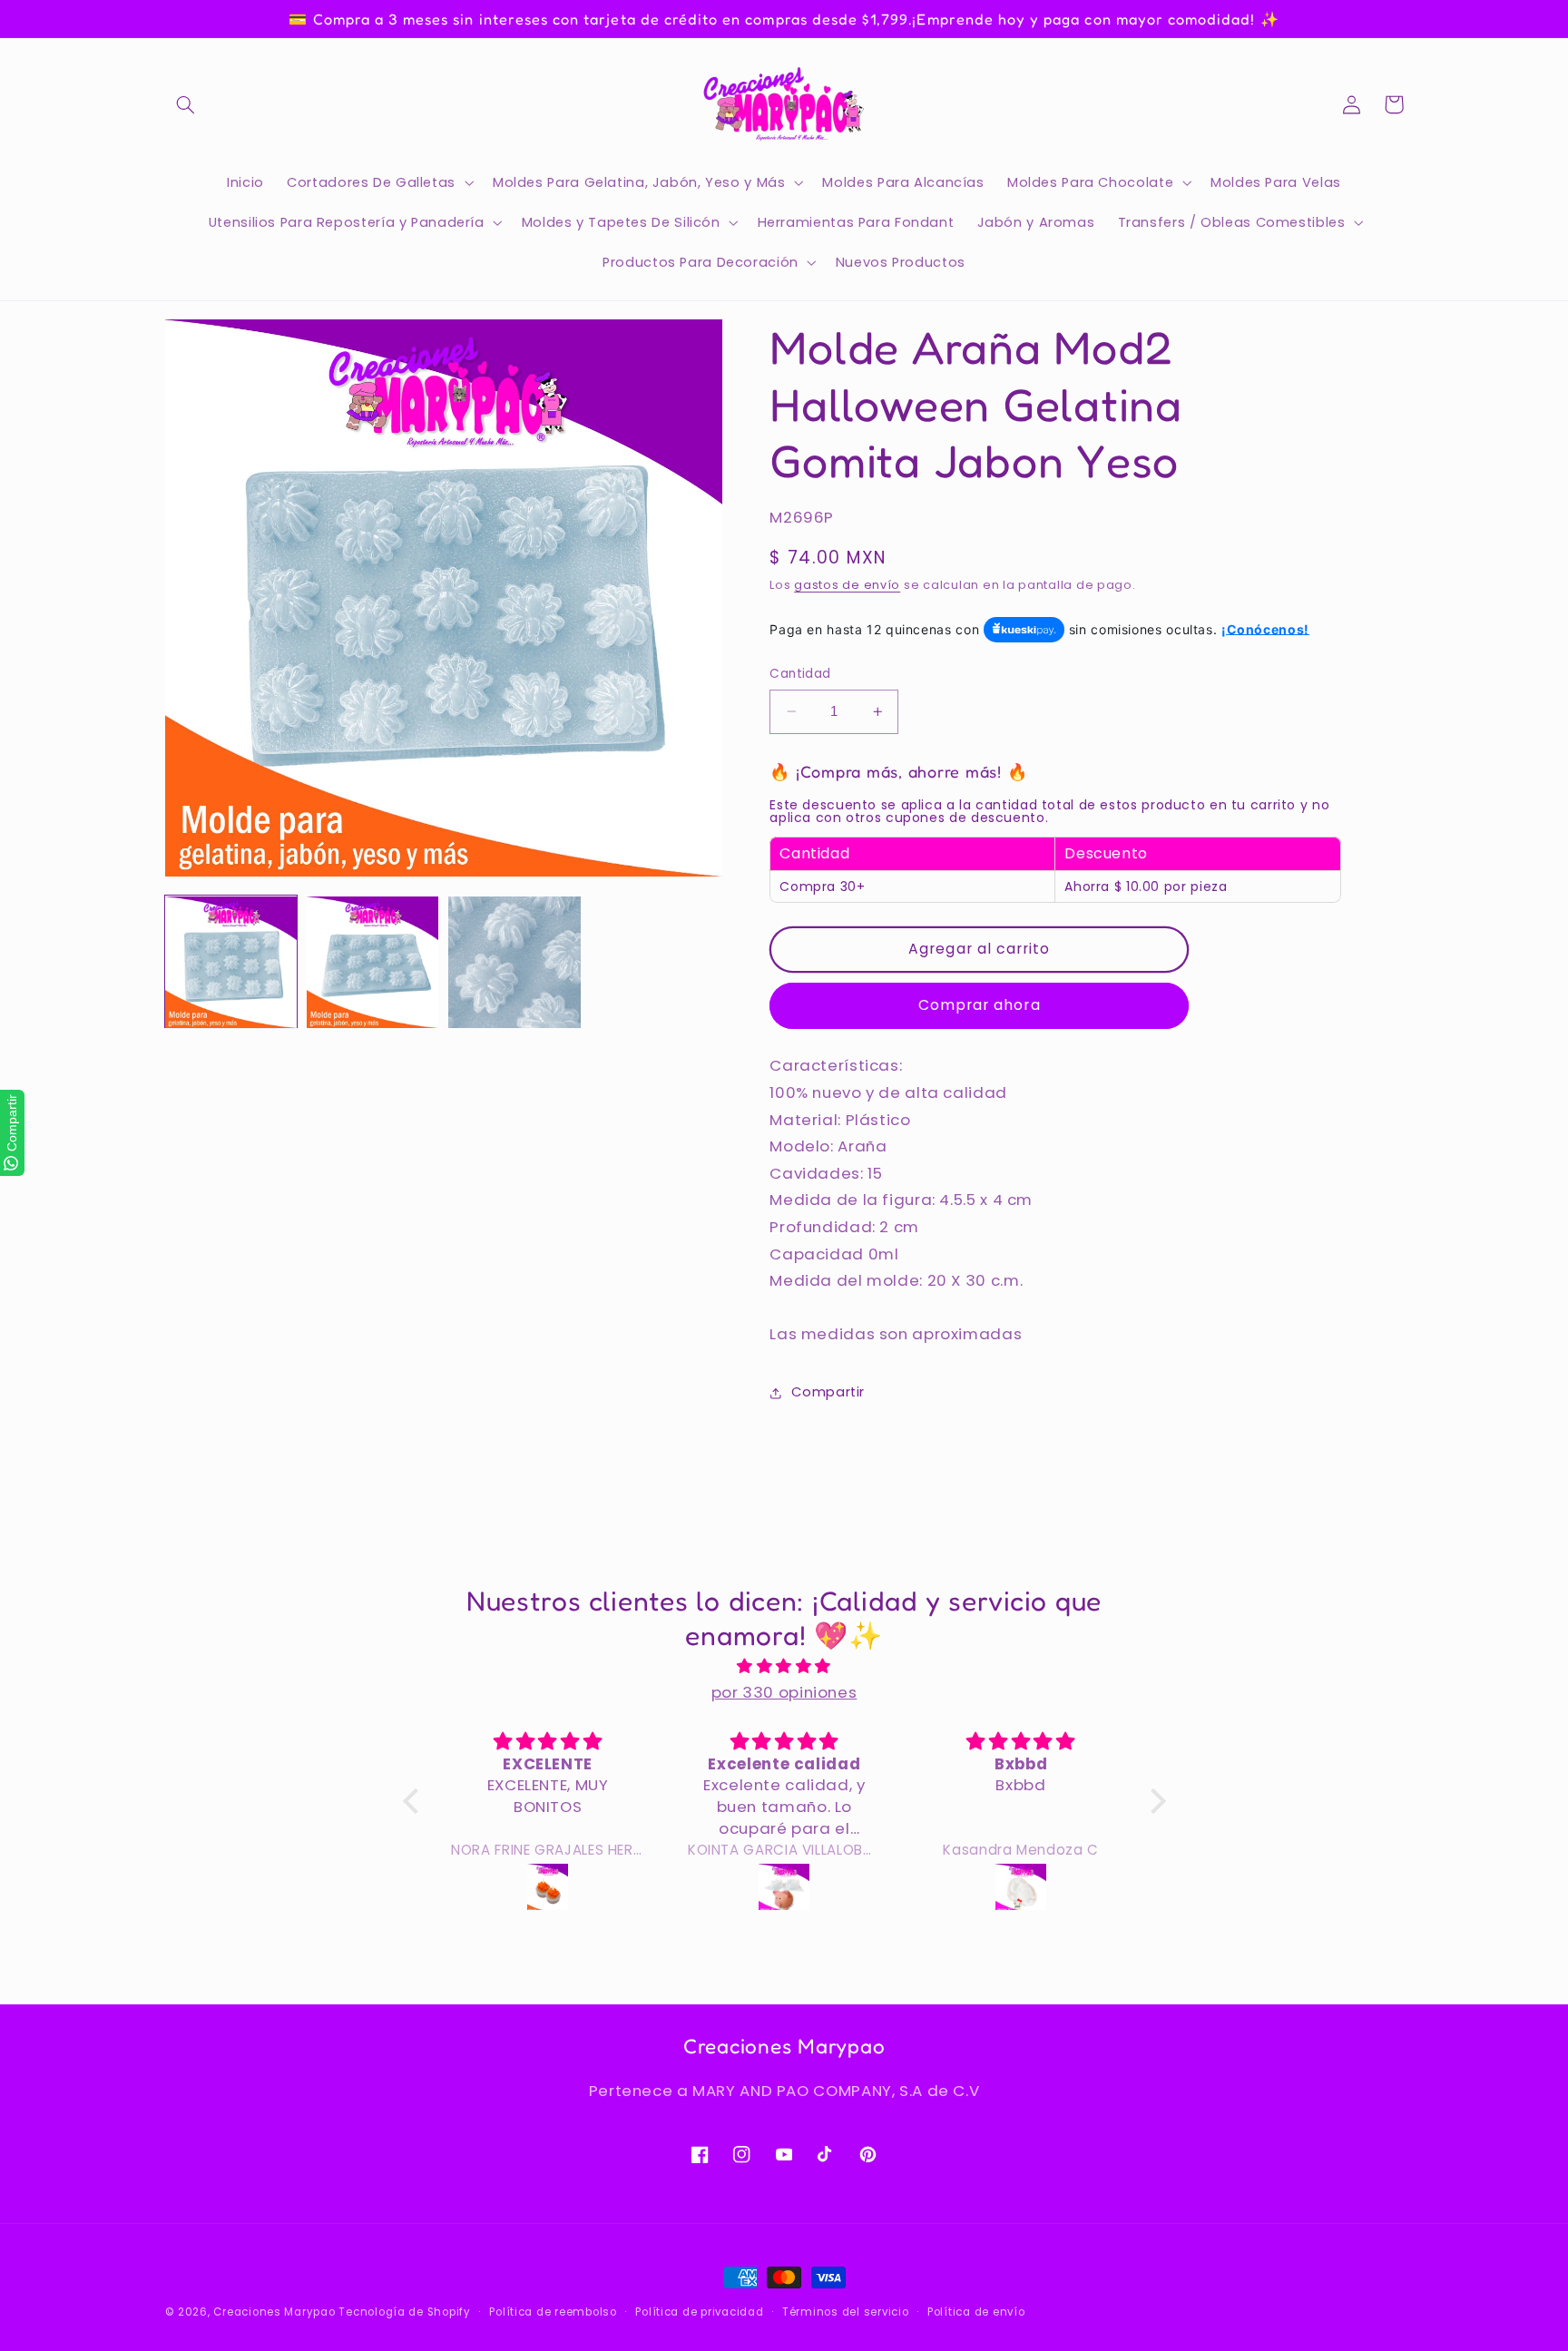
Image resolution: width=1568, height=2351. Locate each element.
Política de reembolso (553, 2312)
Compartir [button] (828, 1393)
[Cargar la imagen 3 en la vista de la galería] (514, 963)
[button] (186, 104)
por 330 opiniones (784, 1692)
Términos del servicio (845, 2312)
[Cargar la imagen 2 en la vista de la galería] (373, 963)
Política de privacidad (699, 2312)
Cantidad (800, 674)
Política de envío (976, 2312)
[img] (784, 1667)
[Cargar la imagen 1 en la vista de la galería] (231, 963)
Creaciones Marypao (274, 2312)
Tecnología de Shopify (404, 2312)
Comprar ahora (980, 1005)
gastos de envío (847, 585)
